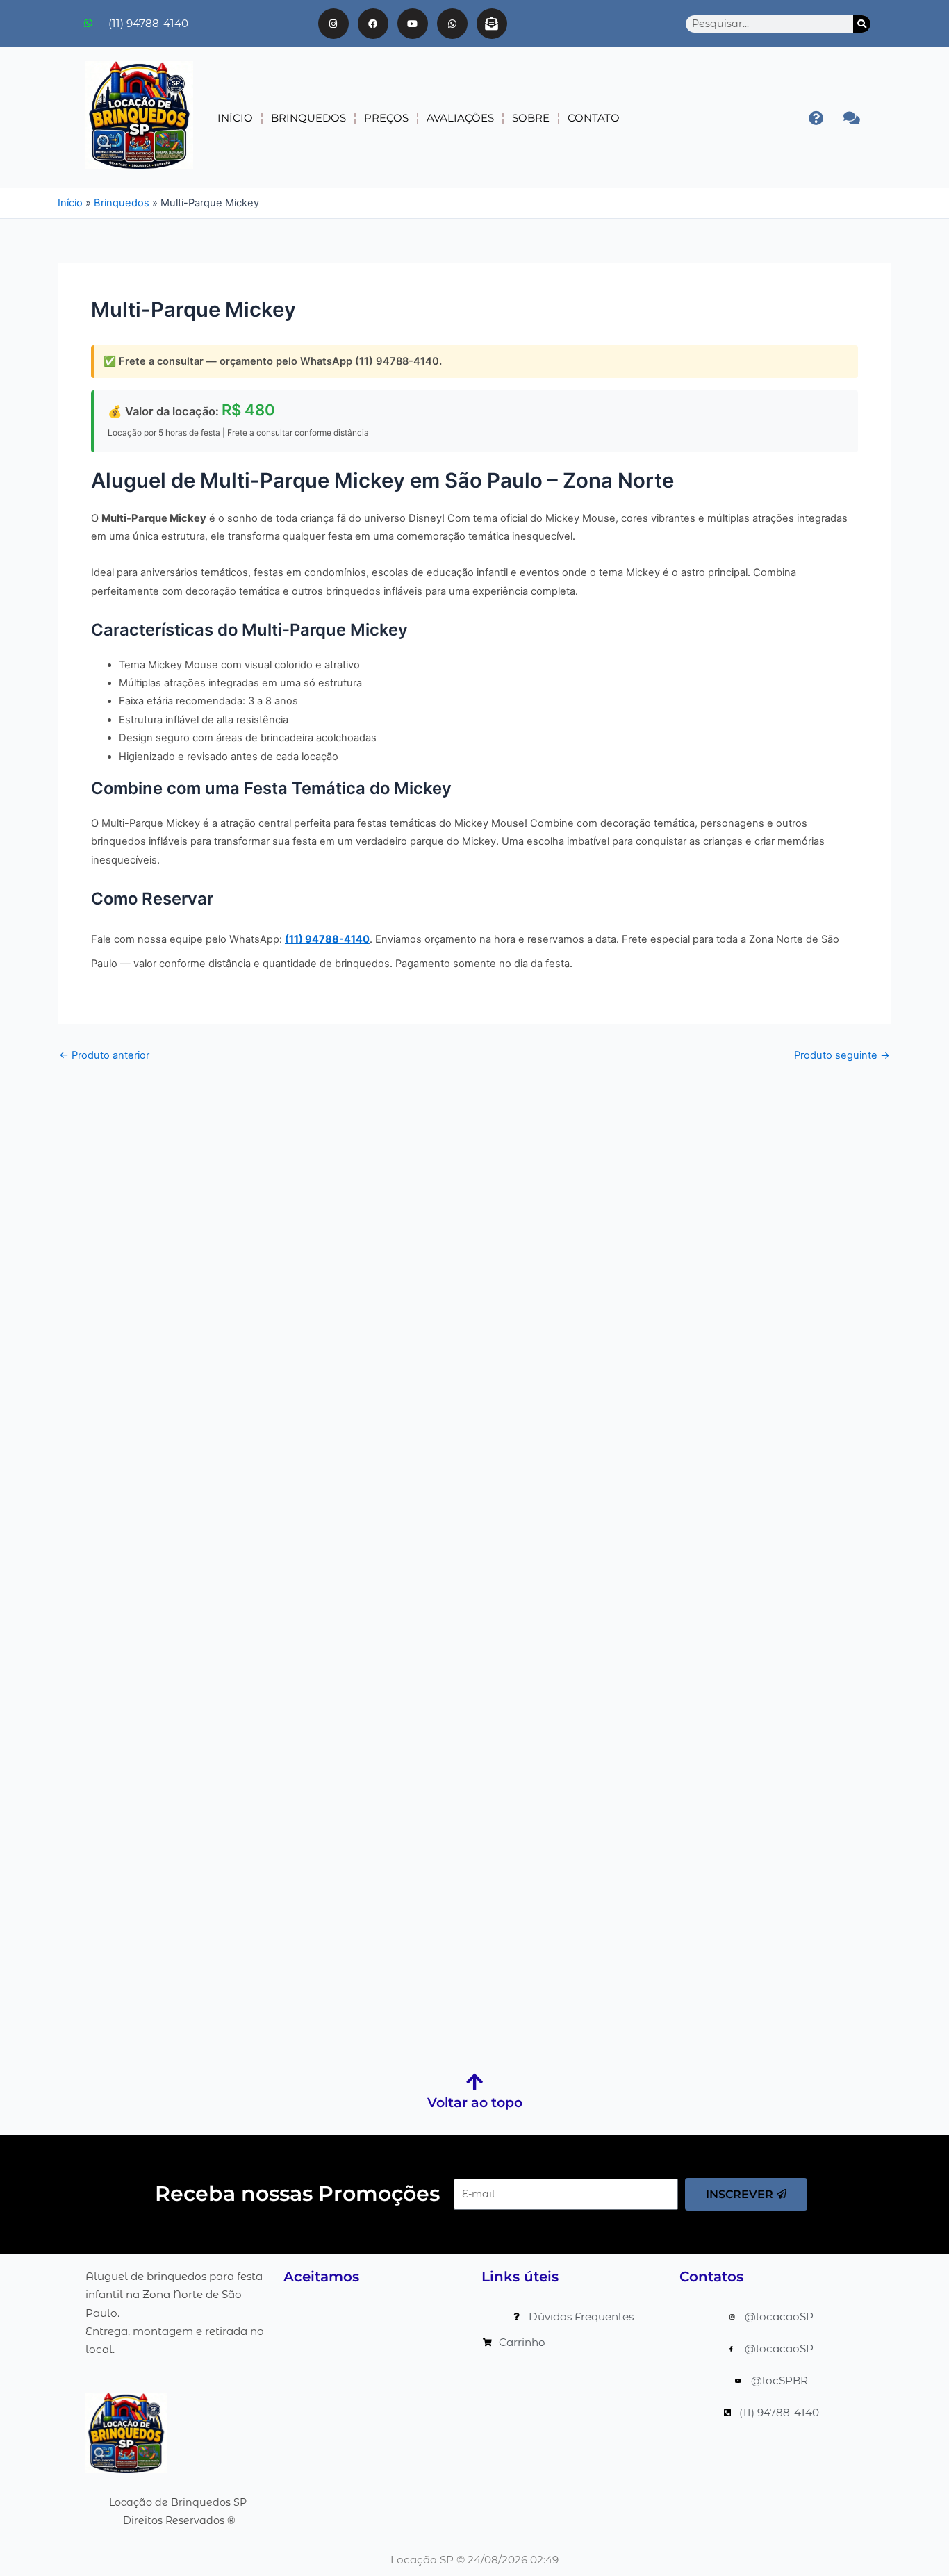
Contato (594, 118)
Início (235, 118)
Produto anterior (104, 1055)
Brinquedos (308, 118)
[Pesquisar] (862, 24)
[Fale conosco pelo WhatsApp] (851, 118)
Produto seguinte (842, 1055)
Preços (386, 118)
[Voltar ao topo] (474, 2082)
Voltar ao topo (475, 2103)
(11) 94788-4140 (327, 939)
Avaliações (460, 118)
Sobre (531, 118)
